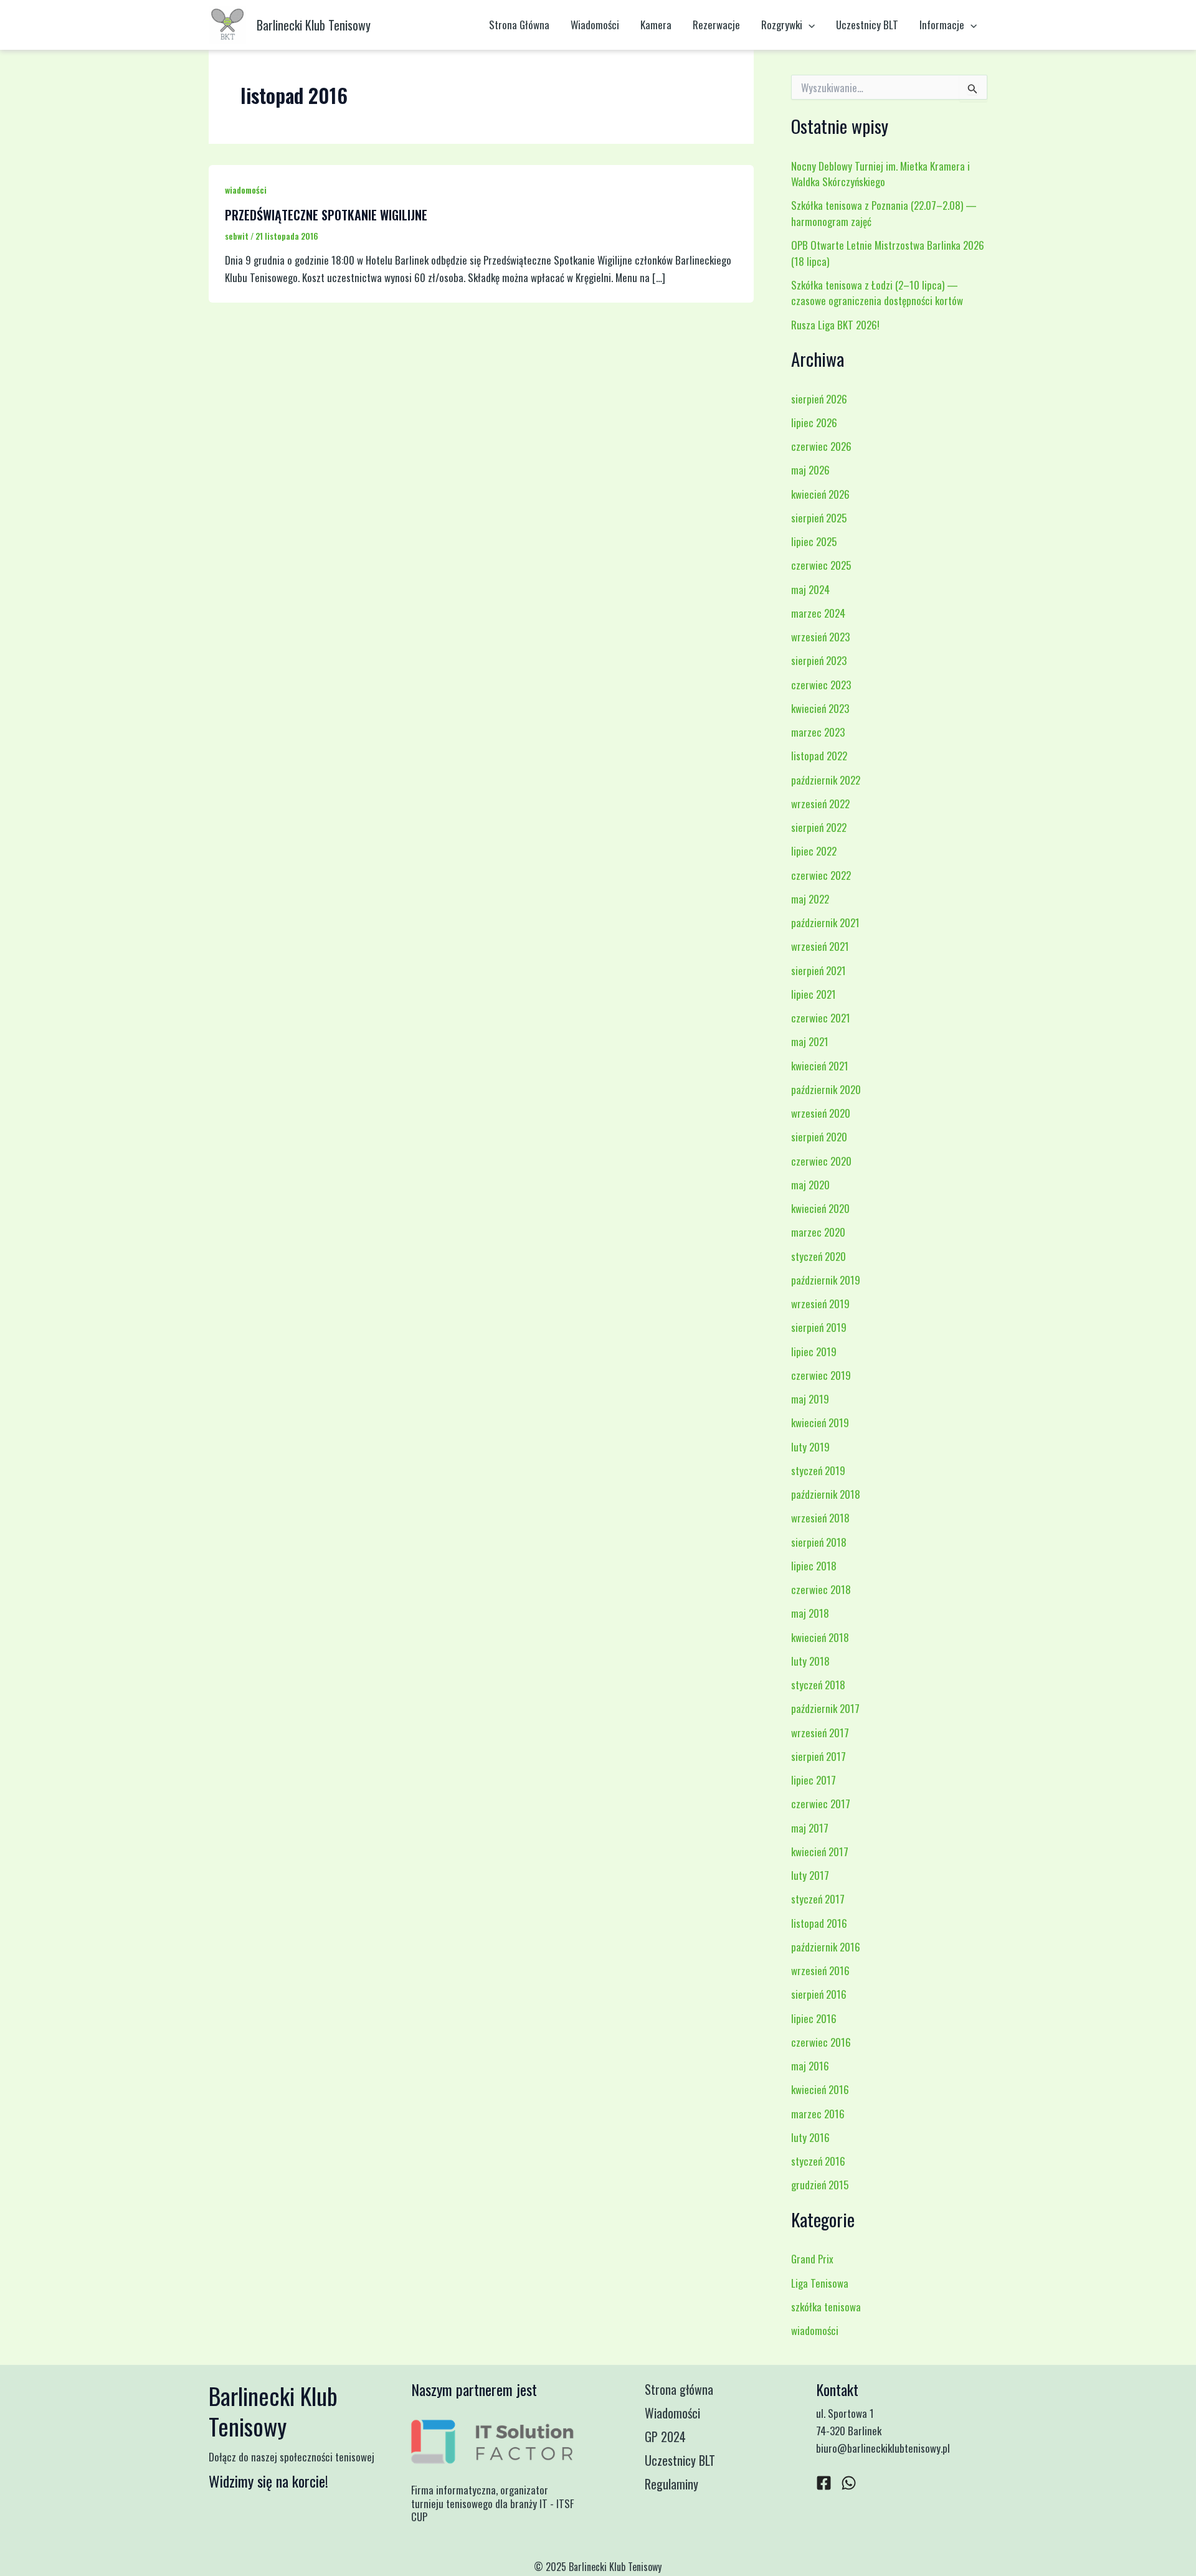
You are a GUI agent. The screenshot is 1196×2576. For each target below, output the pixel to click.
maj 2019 (810, 1399)
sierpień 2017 (819, 1756)
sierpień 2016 (819, 1994)
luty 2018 (810, 1661)
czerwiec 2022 (821, 875)
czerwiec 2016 (821, 2042)
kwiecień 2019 (820, 1422)
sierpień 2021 (819, 970)
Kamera (656, 25)
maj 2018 (810, 1613)
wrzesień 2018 (820, 1518)
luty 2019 (810, 1447)
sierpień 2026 (819, 399)
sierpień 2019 (819, 1327)
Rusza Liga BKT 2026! (835, 325)
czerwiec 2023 (821, 685)
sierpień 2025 (819, 518)
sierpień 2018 (819, 1542)
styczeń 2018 (818, 1685)
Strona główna (679, 2389)
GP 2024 (665, 2437)
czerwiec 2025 (821, 565)
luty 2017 (810, 1875)
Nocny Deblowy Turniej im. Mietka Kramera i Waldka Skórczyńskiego (880, 174)
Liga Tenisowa (820, 2283)
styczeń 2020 (819, 1256)
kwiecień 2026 (820, 494)
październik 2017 (825, 1708)
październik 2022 (826, 780)
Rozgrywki (782, 25)
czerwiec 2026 (821, 446)
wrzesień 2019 (820, 1304)
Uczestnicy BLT (867, 25)
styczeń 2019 (818, 1470)
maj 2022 (810, 899)
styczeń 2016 (818, 2161)
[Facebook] (824, 2483)
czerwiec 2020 (821, 1161)
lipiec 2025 (814, 541)
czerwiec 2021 (821, 1018)
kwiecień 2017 (820, 1852)
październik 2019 (826, 1280)
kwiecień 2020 (820, 1208)
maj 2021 (810, 1041)
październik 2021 (825, 922)
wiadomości (246, 190)
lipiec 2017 (814, 1780)
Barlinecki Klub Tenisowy (314, 25)
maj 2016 (810, 2066)
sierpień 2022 (819, 827)
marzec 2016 (818, 2114)
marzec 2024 (818, 613)
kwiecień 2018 (820, 1637)
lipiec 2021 (814, 994)
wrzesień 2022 (820, 804)
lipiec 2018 (814, 1566)
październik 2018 (826, 1494)
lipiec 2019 (814, 1352)
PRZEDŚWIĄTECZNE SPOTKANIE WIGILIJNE (326, 215)
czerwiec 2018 (821, 1589)
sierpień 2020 (819, 1137)
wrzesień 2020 (821, 1113)
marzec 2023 (818, 732)
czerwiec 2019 (821, 1375)
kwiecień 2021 (820, 1066)
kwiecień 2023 (820, 708)
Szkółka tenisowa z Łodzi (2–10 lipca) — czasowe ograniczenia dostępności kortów (877, 293)
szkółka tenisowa (826, 2307)
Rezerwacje (716, 25)
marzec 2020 (818, 1232)
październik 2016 (826, 1947)
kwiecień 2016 (820, 2089)
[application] (809, 25)
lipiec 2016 (814, 2018)
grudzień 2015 (820, 2185)
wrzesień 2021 (820, 946)
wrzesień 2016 (820, 1970)
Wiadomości (595, 25)
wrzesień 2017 (820, 1733)
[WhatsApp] (849, 2483)
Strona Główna (519, 25)
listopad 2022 (819, 756)
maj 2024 (810, 589)
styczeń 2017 (818, 1899)
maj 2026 (810, 470)
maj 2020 (810, 1185)
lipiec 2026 (814, 422)
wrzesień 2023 (820, 637)
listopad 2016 (819, 1923)
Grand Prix (812, 2259)
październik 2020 (826, 1089)
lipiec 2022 (814, 851)
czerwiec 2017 (821, 1804)
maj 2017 (810, 1828)
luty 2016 (810, 2137)
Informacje (942, 25)
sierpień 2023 (819, 660)
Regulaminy (672, 2484)
